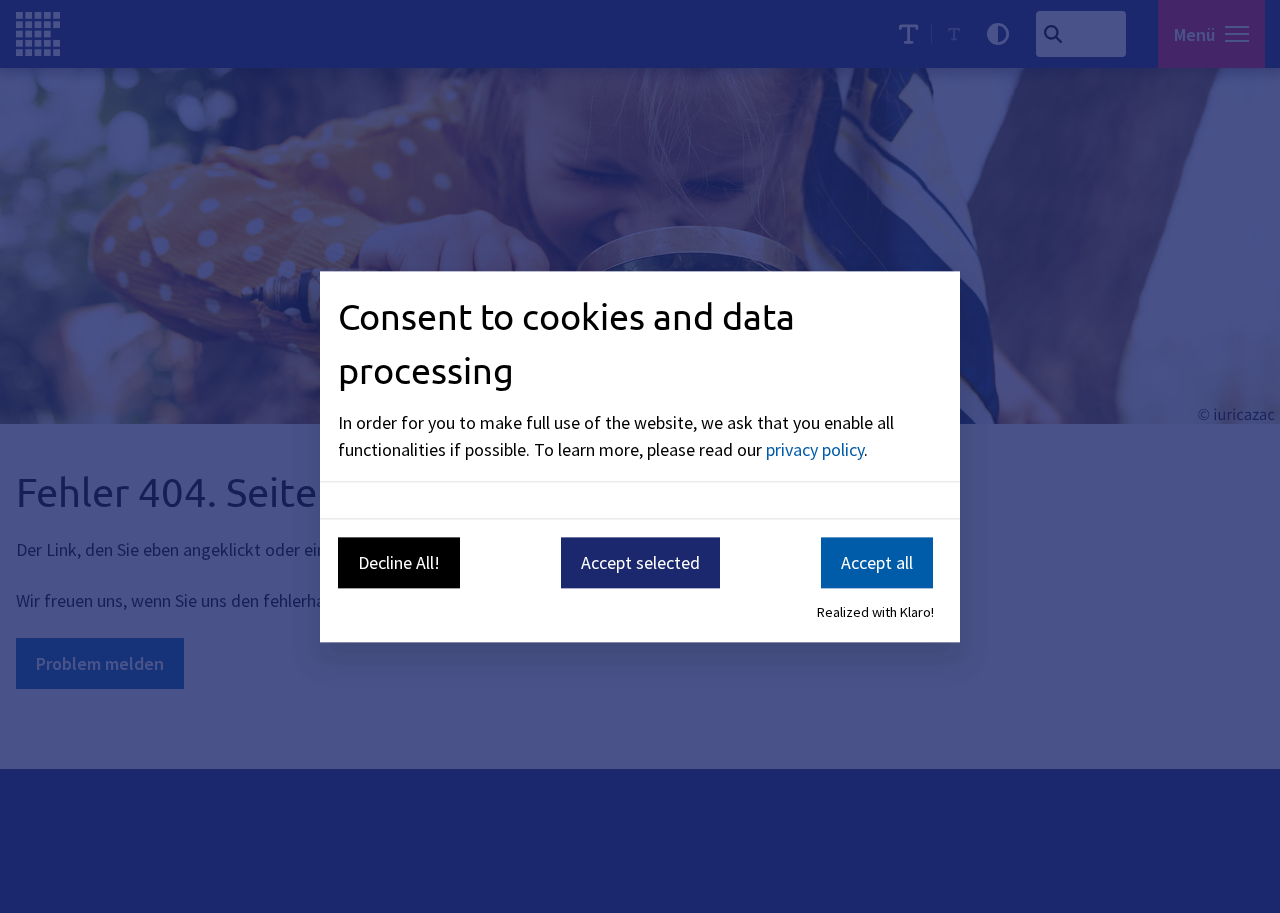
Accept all (877, 562)
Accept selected (640, 562)
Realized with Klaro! (875, 613)
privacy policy (815, 449)
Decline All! (399, 562)
